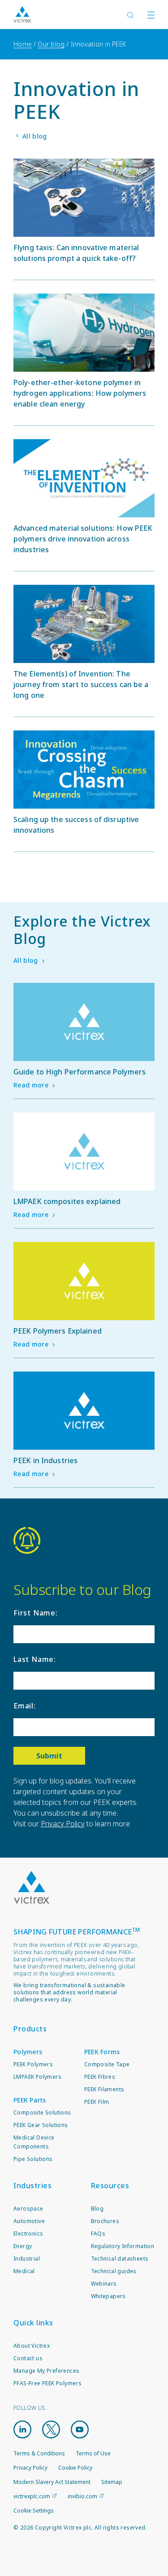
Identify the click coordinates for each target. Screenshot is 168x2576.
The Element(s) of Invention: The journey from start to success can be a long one (81, 684)
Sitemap (112, 2482)
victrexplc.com (32, 2496)
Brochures (105, 2221)
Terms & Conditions (39, 2453)
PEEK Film (97, 2102)
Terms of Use (93, 2453)
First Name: (36, 1613)
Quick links (33, 2323)
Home (23, 44)
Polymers (28, 2052)
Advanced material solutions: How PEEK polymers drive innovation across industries (83, 539)
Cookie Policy (75, 2468)
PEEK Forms (102, 2052)
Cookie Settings (34, 2511)
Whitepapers (108, 2296)
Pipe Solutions (33, 2159)
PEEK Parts (30, 2100)
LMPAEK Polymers (37, 2077)
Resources (110, 2186)
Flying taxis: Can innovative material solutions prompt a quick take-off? (76, 253)
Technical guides (114, 2271)
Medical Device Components (34, 2142)
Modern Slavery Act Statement (52, 2482)
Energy (23, 2246)
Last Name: (35, 1659)
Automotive (29, 2221)
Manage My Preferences (46, 2371)
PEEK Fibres (100, 2077)
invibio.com (82, 2496)
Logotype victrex (22, 15)
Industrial (27, 2259)
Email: (25, 1706)
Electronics (28, 2234)
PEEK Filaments (104, 2089)
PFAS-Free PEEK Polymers (47, 2383)
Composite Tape (107, 2064)
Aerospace (28, 2209)
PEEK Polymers (33, 2064)
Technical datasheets (120, 2259)
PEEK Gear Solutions (41, 2125)
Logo (31, 1888)
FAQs (98, 2234)
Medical (24, 2271)
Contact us (28, 2358)
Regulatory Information (123, 2246)
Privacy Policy (63, 1824)
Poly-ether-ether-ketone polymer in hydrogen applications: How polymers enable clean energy (80, 393)
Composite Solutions (42, 2112)
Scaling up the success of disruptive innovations (76, 825)
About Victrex (32, 2346)
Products (30, 2029)
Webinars (104, 2284)
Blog (97, 2209)
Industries (32, 2186)
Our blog (51, 44)
